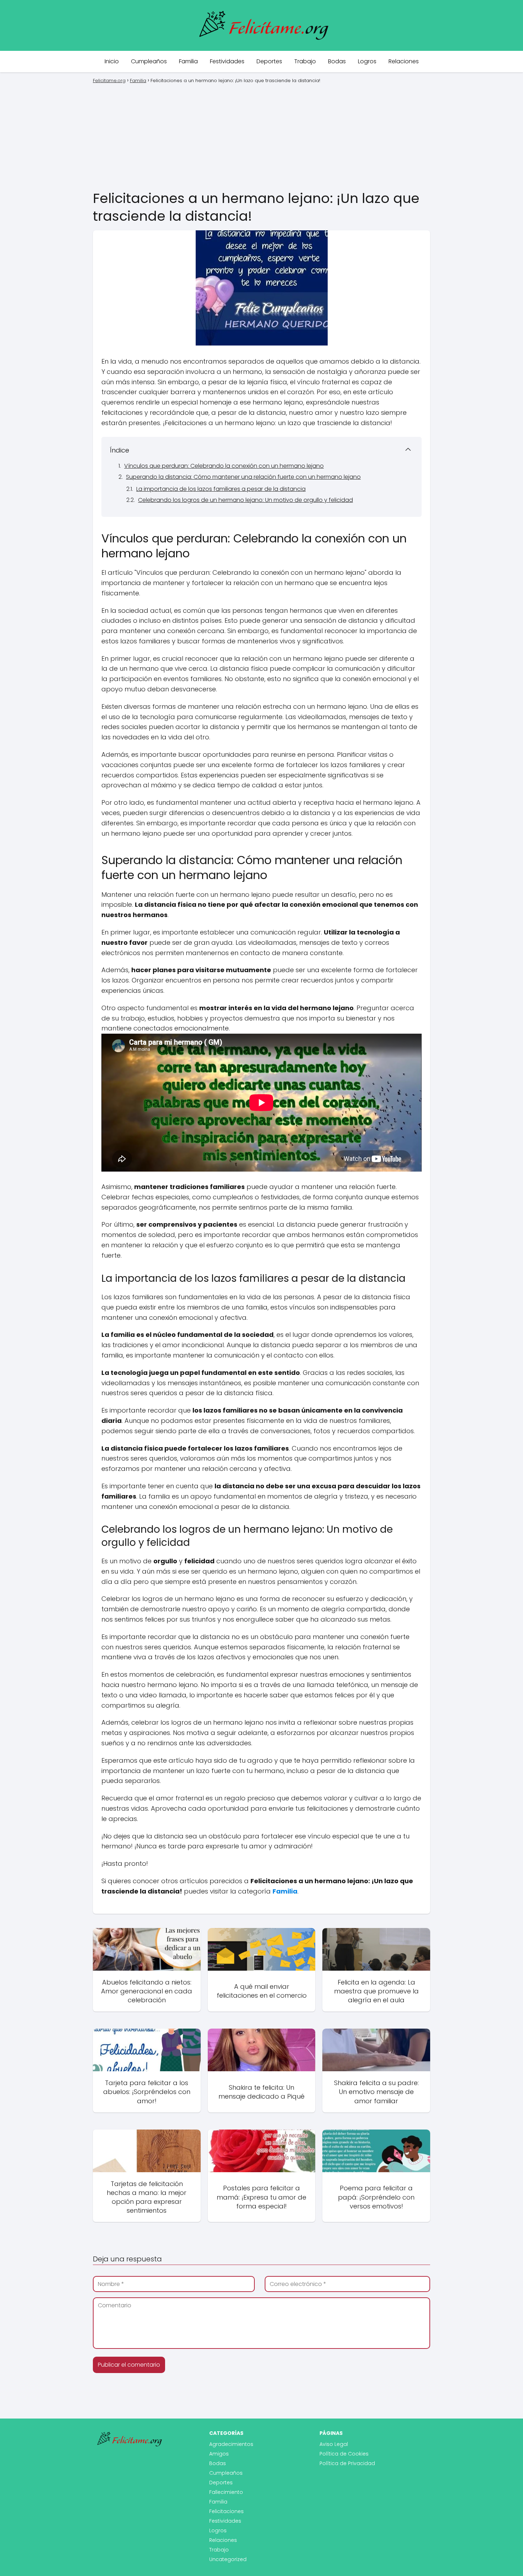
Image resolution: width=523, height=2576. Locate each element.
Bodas (337, 61)
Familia (188, 61)
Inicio (112, 61)
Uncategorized (228, 2559)
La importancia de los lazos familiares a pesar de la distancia (221, 489)
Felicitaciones (226, 2511)
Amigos (219, 2454)
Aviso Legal (334, 2444)
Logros (367, 61)
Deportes (269, 61)
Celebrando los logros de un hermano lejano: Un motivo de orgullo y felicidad (245, 500)
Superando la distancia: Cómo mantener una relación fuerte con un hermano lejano (243, 477)
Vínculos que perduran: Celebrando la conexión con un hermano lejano (224, 466)
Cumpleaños (149, 61)
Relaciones (404, 61)
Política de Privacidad (347, 2463)
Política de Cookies (344, 2454)
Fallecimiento (226, 2492)
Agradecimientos (231, 2444)
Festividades (227, 61)
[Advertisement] (261, 136)
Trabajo (305, 61)
